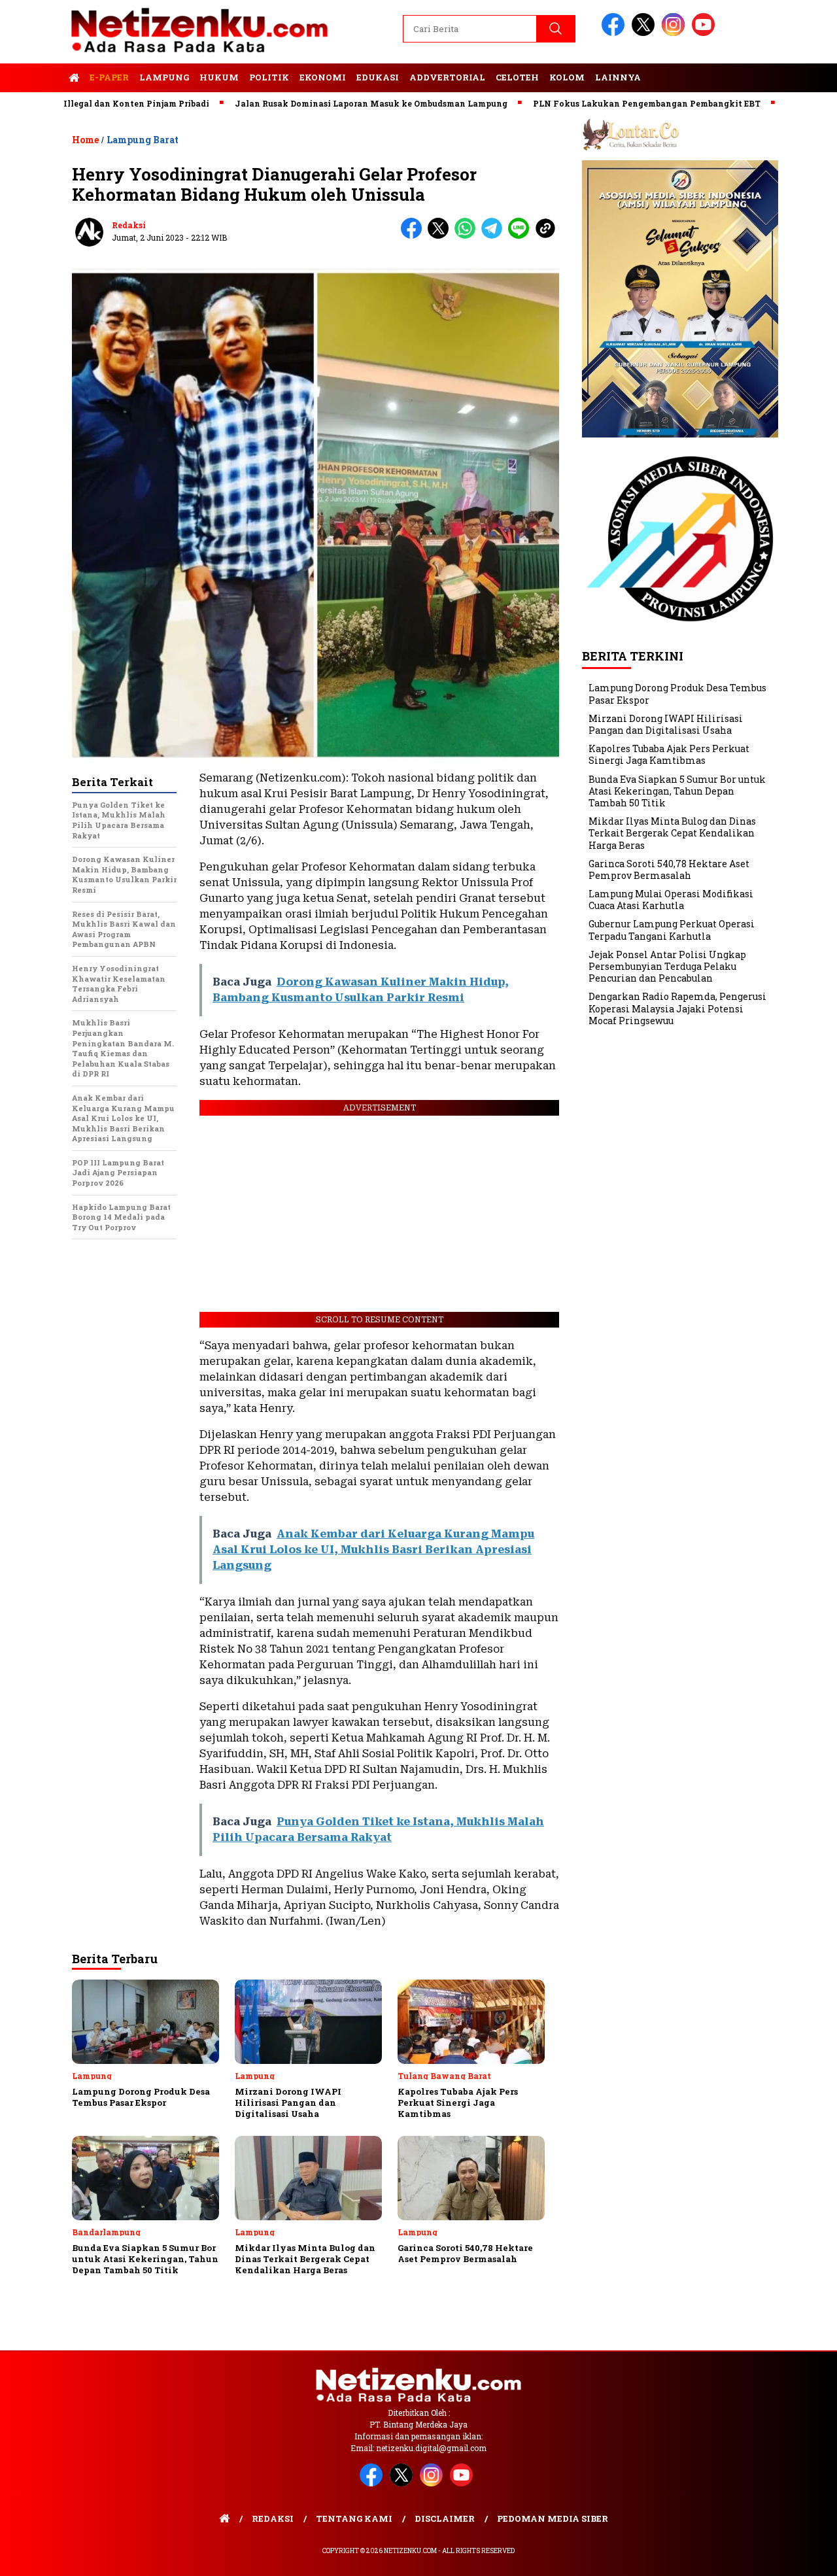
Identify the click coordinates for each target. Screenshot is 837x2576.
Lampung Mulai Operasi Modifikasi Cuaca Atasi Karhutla (671, 900)
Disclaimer (445, 2518)
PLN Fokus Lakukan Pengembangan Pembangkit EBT (583, 103)
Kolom (567, 77)
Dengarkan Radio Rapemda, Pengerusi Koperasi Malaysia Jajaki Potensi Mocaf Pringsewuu (677, 1008)
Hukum (219, 77)
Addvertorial (447, 77)
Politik (269, 77)
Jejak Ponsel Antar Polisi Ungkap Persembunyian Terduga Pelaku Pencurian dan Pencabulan (667, 966)
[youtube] (706, 33)
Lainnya (618, 77)
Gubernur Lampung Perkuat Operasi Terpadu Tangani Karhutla (672, 930)
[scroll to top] (801, 2556)
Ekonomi (323, 77)
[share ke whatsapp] (468, 236)
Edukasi (378, 77)
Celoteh (517, 77)
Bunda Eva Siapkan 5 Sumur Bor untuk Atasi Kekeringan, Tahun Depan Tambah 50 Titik (677, 791)
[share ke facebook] (414, 236)
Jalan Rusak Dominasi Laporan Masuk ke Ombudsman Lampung (307, 103)
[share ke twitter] (441, 236)
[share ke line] (521, 236)
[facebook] (615, 33)
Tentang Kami (354, 2518)
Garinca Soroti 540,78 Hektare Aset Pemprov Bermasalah (669, 869)
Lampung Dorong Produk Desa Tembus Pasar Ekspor (677, 694)
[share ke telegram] (495, 236)
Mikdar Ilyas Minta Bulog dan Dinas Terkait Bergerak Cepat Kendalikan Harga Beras (672, 833)
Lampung (164, 77)
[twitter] (645, 33)
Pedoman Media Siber (553, 2518)
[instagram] (675, 33)
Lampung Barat (143, 140)
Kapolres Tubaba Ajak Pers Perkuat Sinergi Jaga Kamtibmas (669, 754)
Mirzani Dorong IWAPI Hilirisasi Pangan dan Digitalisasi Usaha (666, 724)
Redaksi (129, 225)
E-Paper (109, 77)
